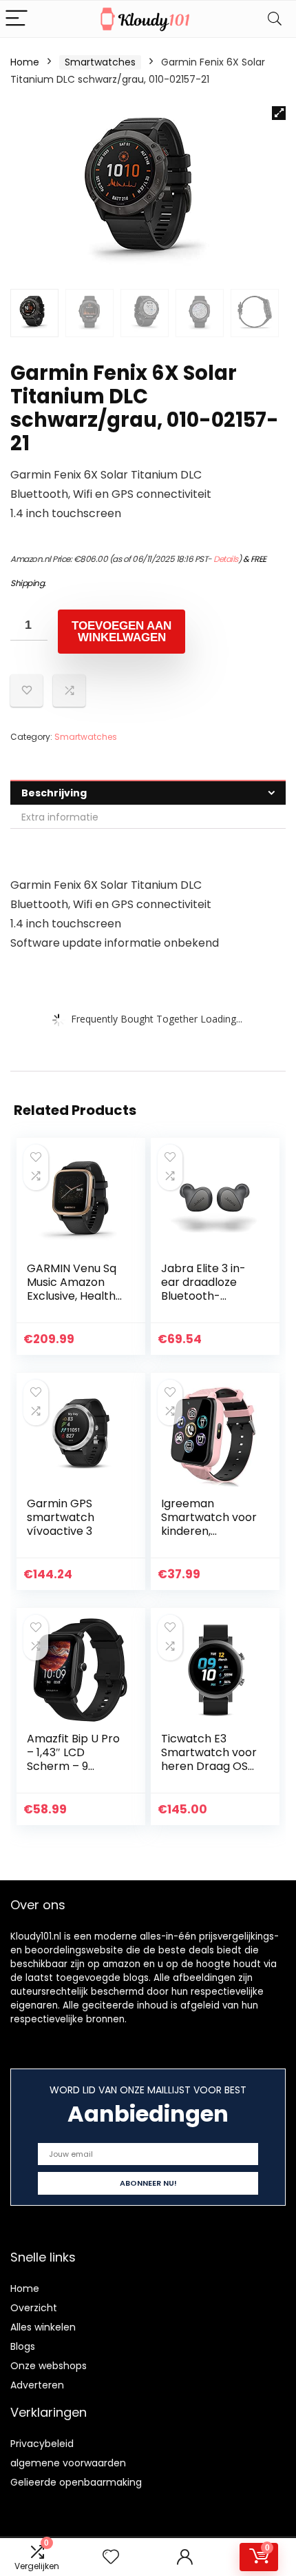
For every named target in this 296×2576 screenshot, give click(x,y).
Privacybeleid (42, 2444)
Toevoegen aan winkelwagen (121, 632)
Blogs (23, 2346)
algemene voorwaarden (68, 2463)
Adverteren (37, 2385)
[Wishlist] (111, 2557)
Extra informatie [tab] (60, 817)
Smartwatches (100, 62)
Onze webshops (49, 2366)
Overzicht (34, 2308)
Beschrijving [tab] (54, 793)
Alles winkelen (43, 2327)
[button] (279, 113)
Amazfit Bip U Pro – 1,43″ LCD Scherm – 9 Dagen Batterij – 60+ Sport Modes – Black (73, 1773)
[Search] (275, 19)
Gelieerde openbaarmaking (76, 2482)
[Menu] (17, 19)
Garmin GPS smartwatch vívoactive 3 (61, 1517)
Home (25, 62)
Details (226, 559)
